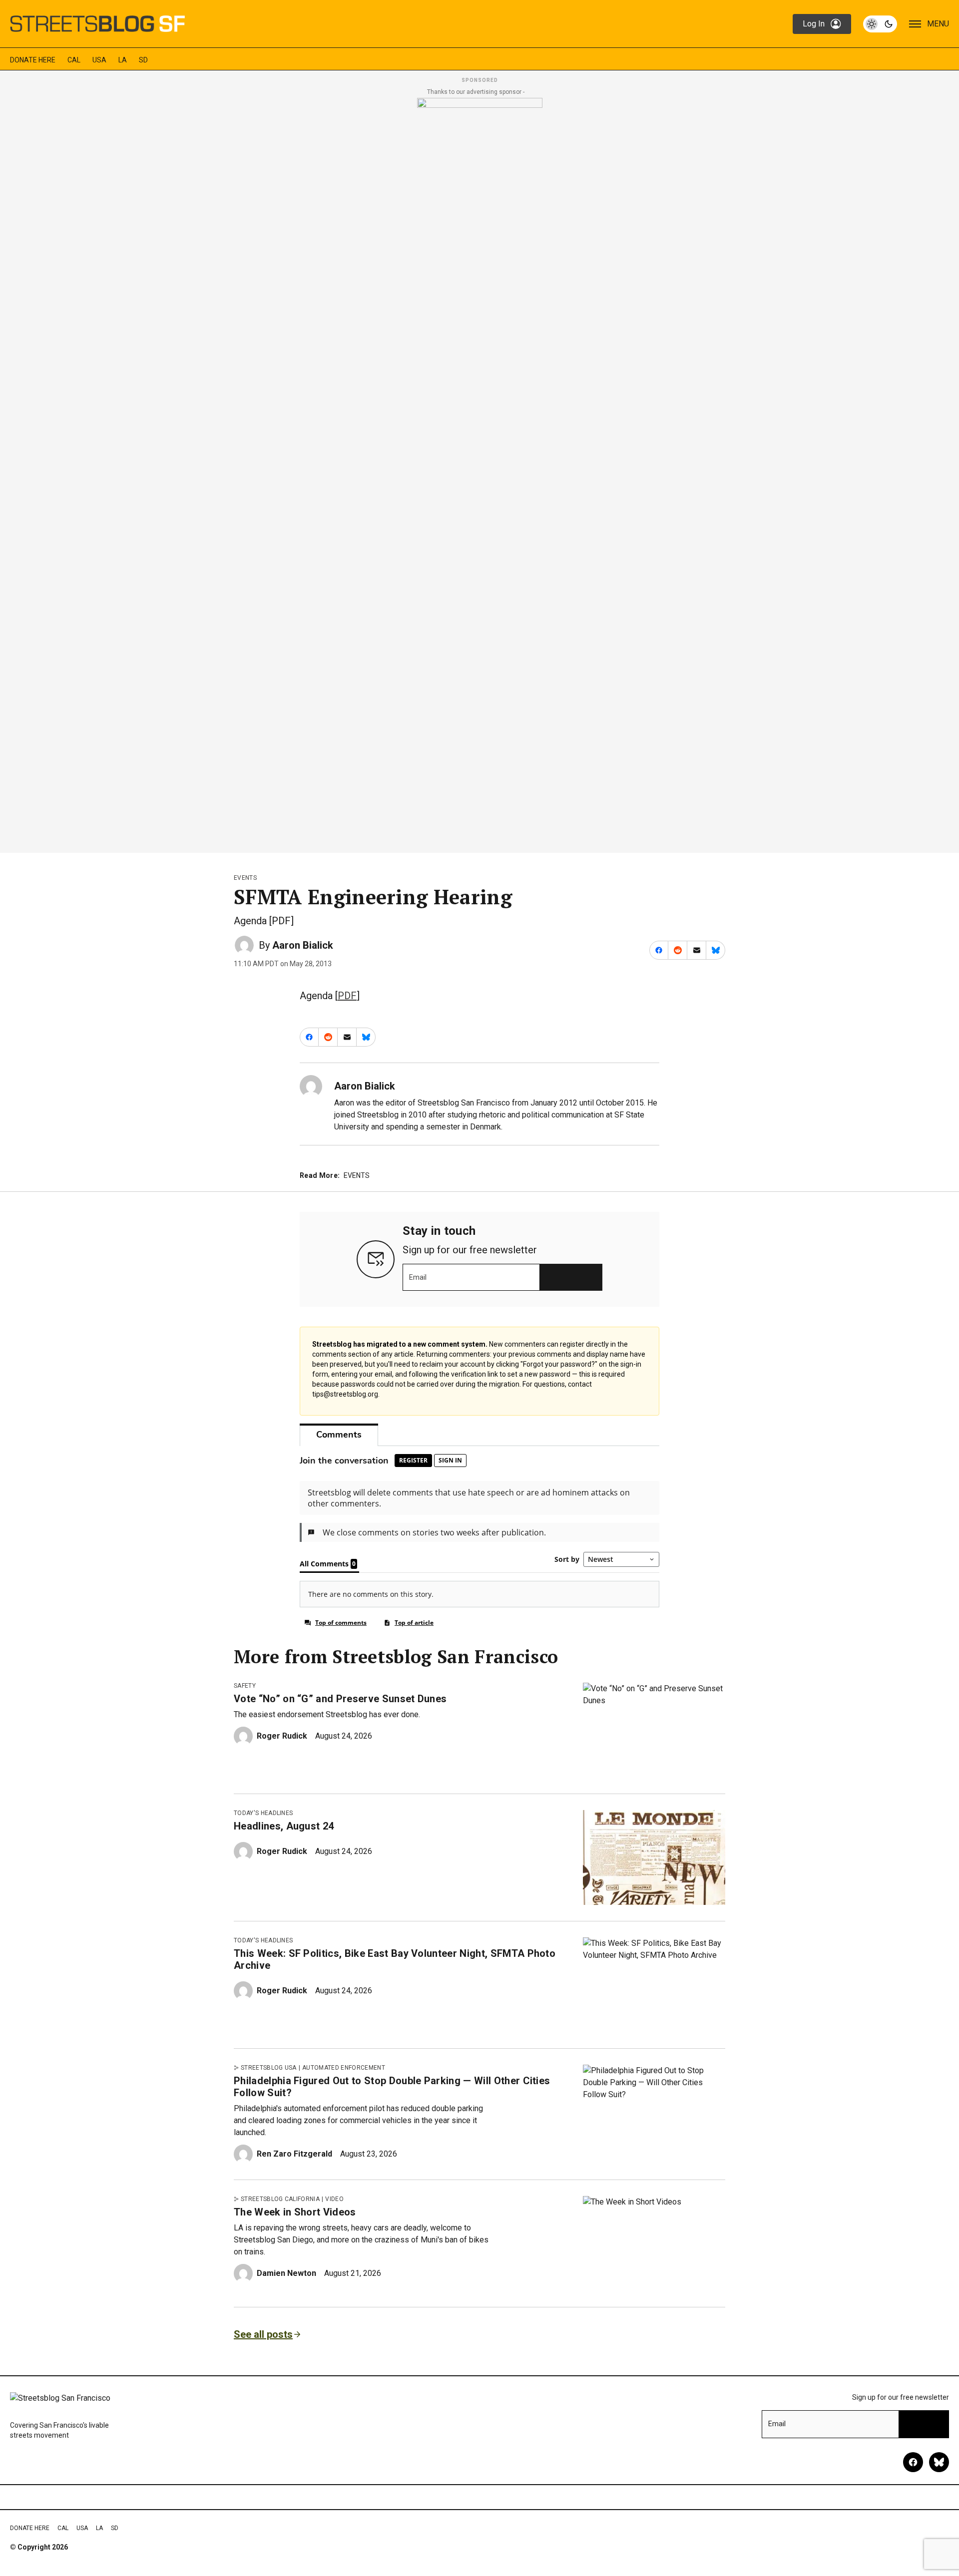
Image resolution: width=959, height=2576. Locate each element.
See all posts (263, 2334)
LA (123, 60)
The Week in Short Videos (295, 2212)
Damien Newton (286, 2273)
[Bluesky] (939, 2462)
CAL (74, 60)
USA (99, 60)
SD (143, 60)
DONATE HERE (33, 60)
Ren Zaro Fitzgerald (294, 2154)
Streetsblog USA (269, 2068)
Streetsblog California (280, 2199)
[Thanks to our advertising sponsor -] (480, 472)
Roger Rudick (282, 1736)
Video (334, 2199)
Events (245, 878)
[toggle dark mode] (880, 24)
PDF (347, 996)
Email (418, 1277)
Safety (245, 1686)
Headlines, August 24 (284, 1826)
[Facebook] (913, 2462)
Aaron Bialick (303, 945)
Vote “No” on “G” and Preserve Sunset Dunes (340, 1699)
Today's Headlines (263, 1813)
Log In (814, 24)
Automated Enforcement (344, 2068)
